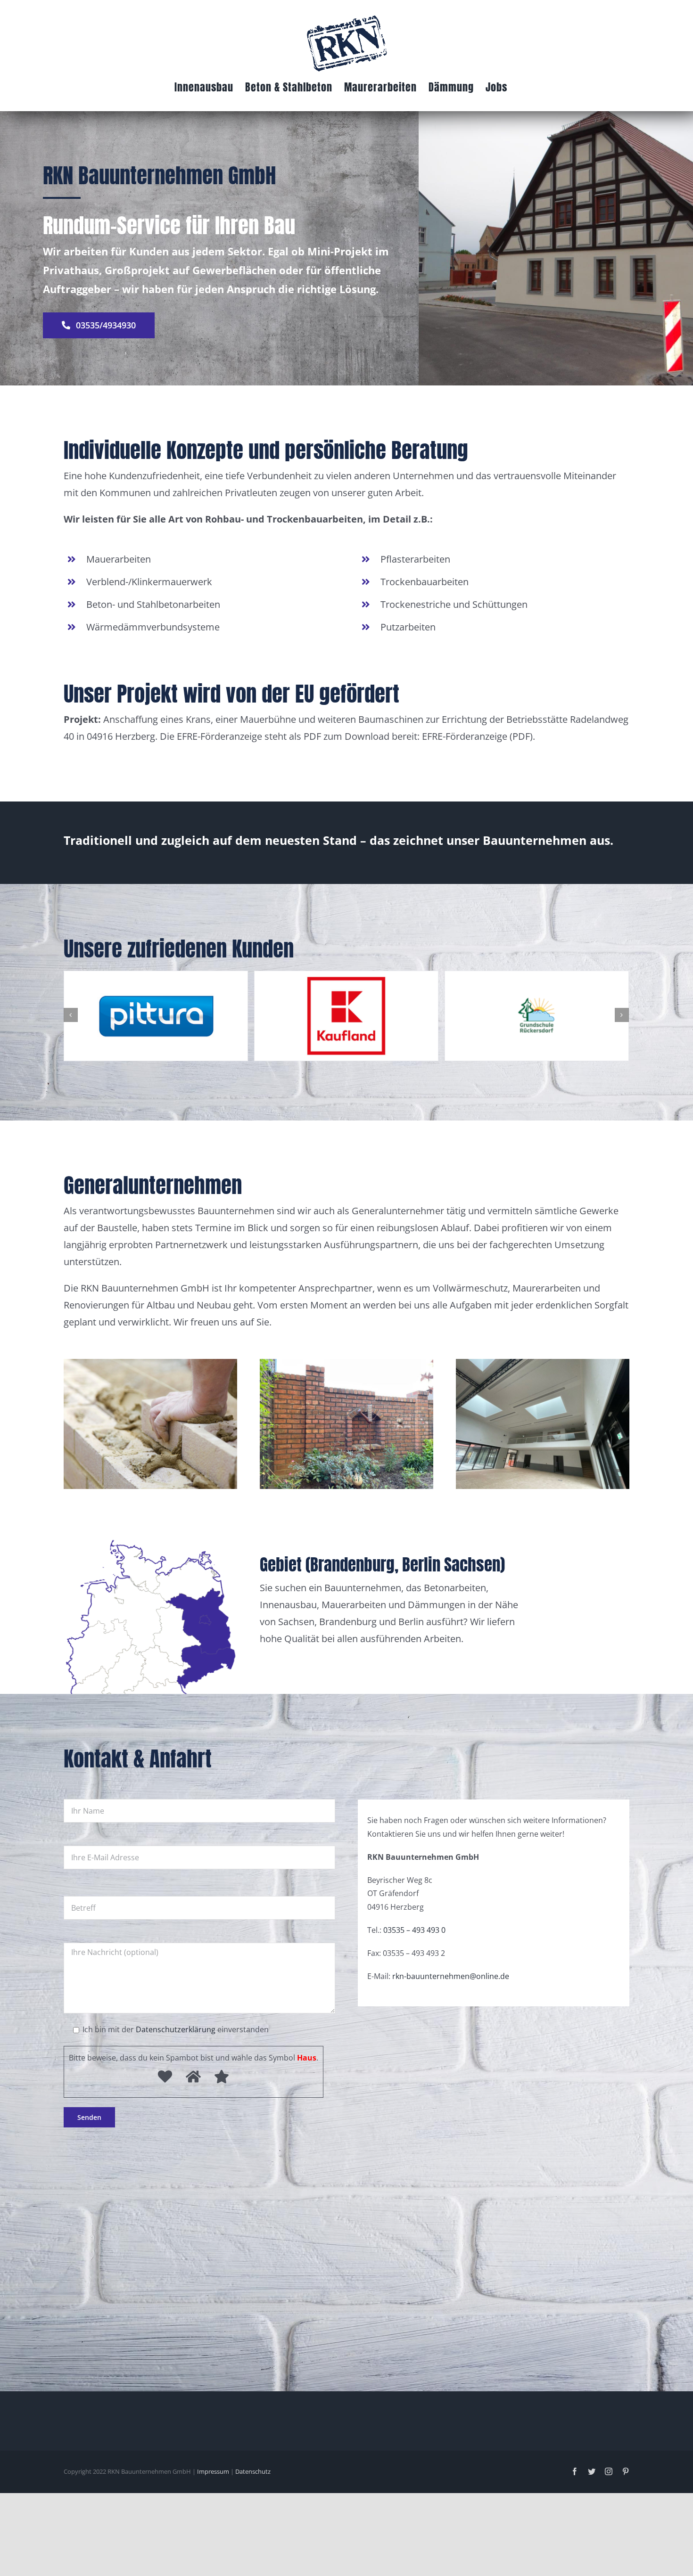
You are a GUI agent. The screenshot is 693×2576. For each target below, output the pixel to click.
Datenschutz (253, 2471)
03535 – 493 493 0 (414, 1930)
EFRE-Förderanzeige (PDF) (477, 736)
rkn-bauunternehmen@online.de (451, 1976)
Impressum (213, 2471)
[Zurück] (71, 1015)
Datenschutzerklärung (176, 2029)
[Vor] (622, 1015)
